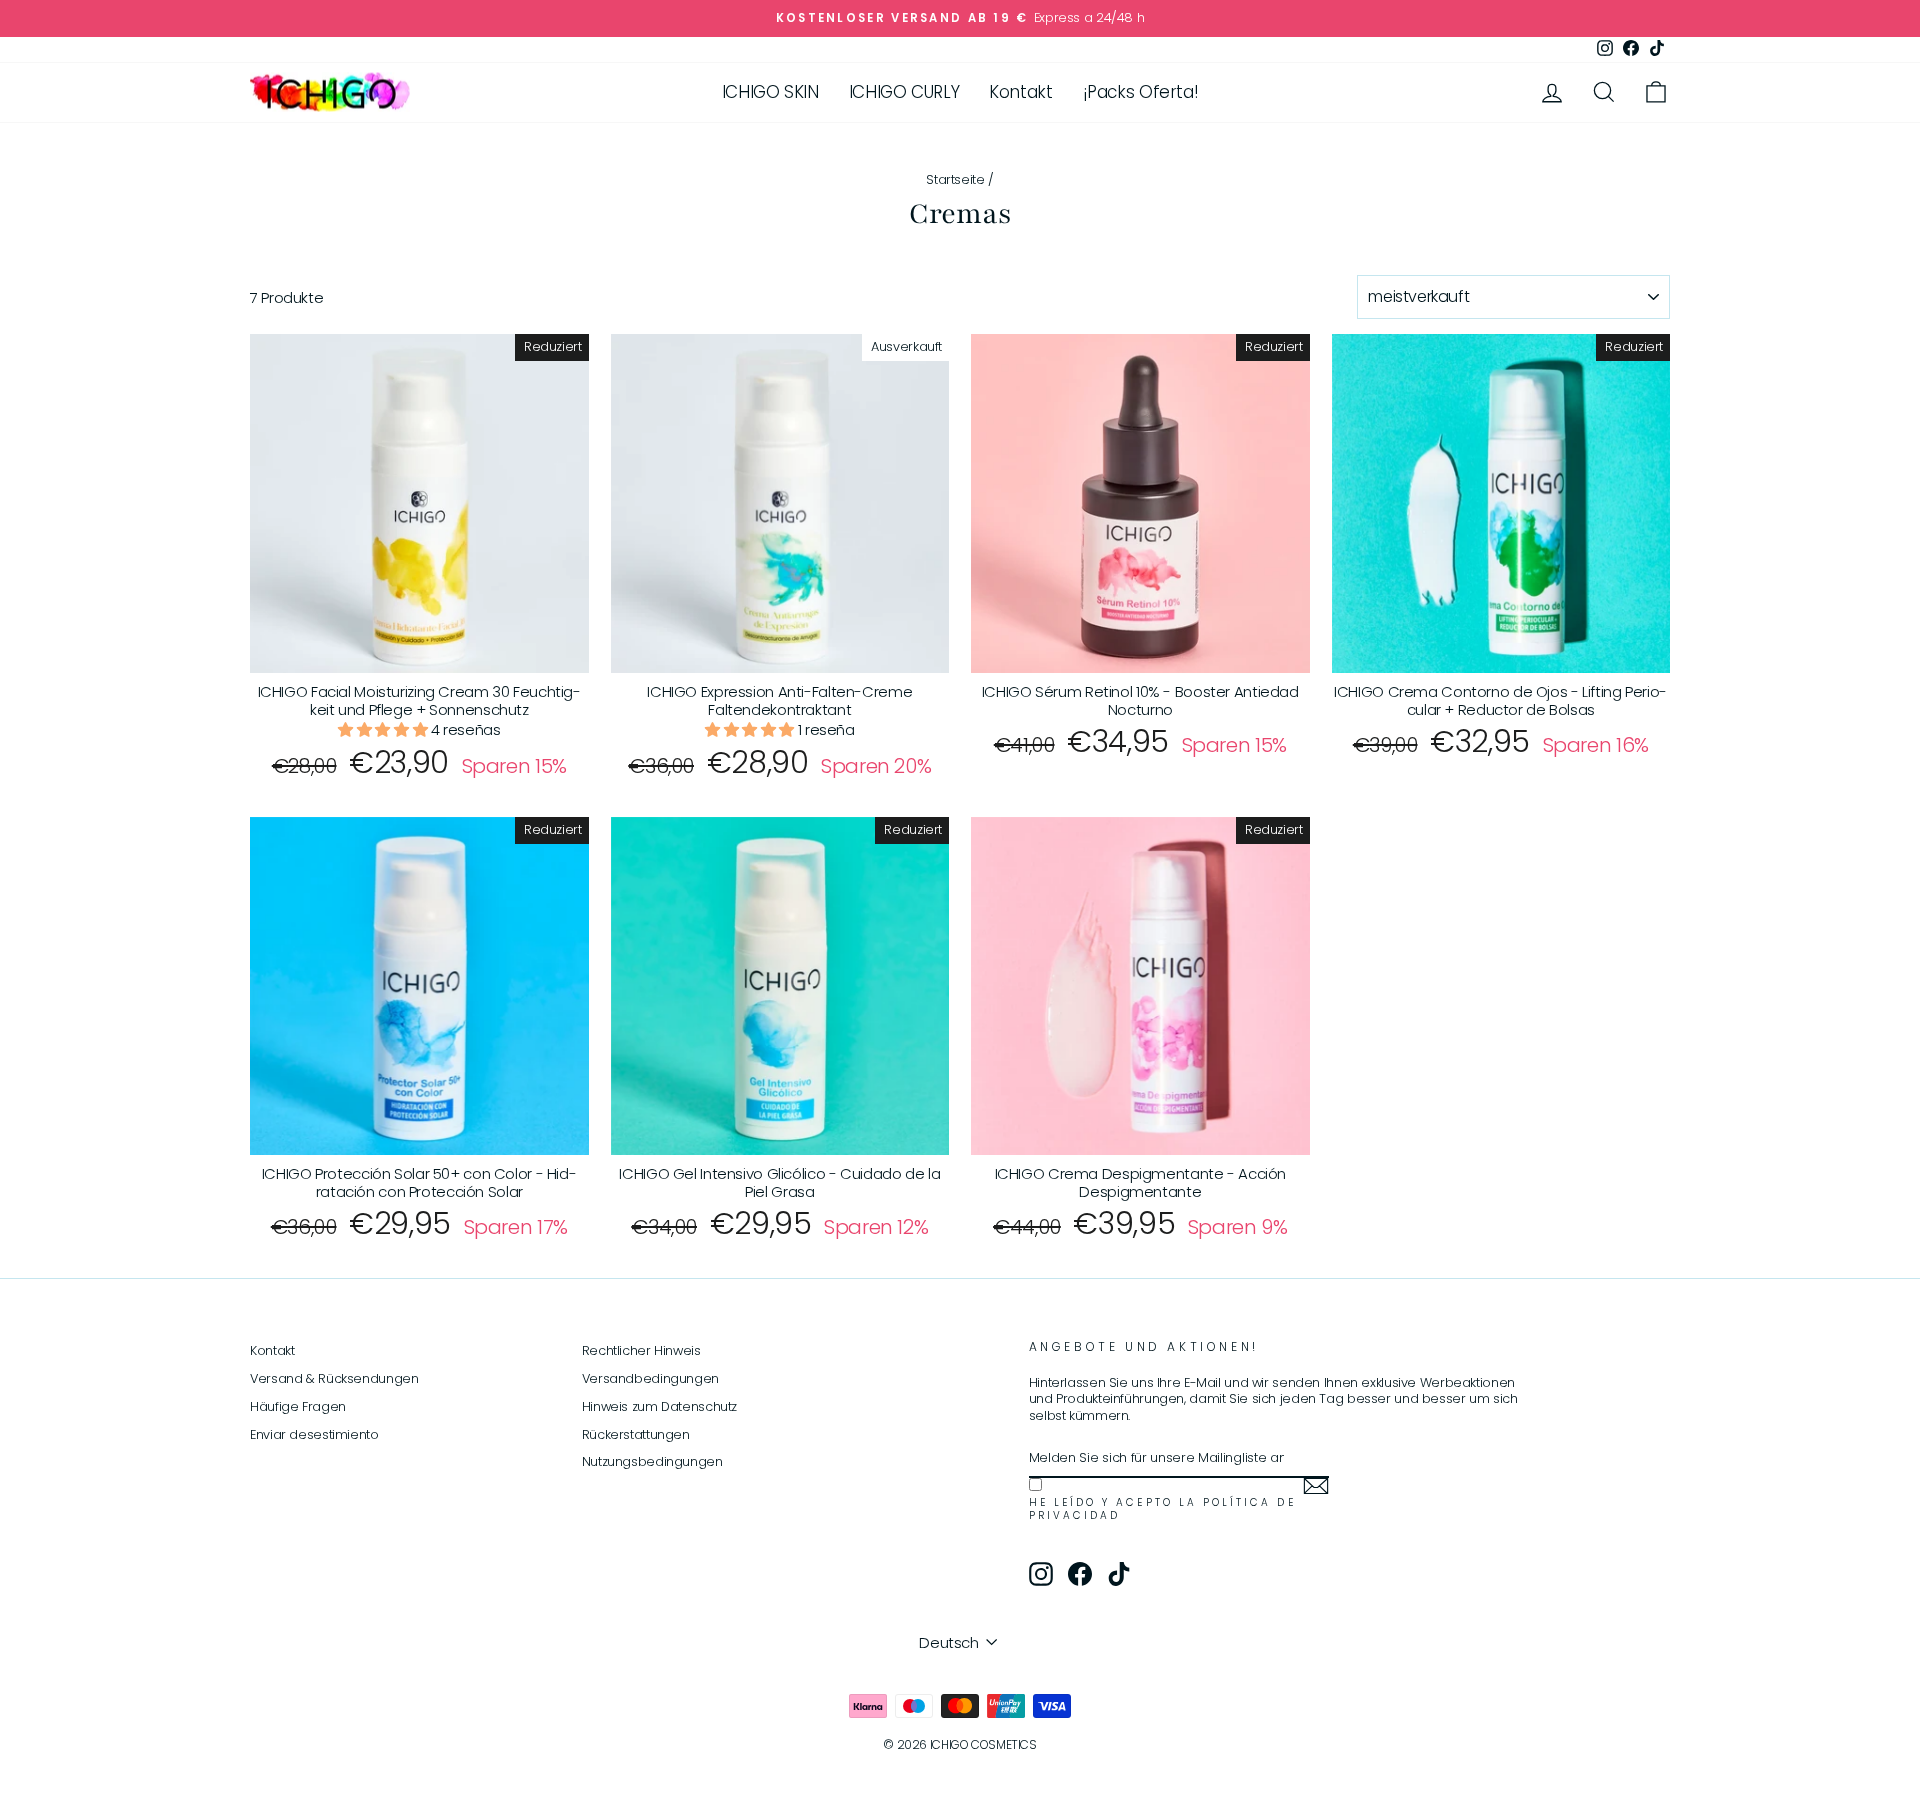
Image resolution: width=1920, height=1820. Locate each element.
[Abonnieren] (1316, 1486)
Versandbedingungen (650, 1378)
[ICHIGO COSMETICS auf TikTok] (1119, 1574)
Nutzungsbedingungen (652, 1461)
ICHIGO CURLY (904, 92)
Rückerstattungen (636, 1434)
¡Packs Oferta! (1141, 92)
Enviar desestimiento (314, 1434)
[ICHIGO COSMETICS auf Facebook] (1080, 1574)
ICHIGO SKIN (770, 92)
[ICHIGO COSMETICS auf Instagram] (1041, 1574)
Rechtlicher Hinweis (641, 1350)
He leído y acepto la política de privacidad (1162, 1509)
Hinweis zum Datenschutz (659, 1406)
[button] (384, 729)
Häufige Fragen (298, 1406)
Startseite (955, 179)
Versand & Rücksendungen (334, 1378)
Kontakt (1020, 92)
